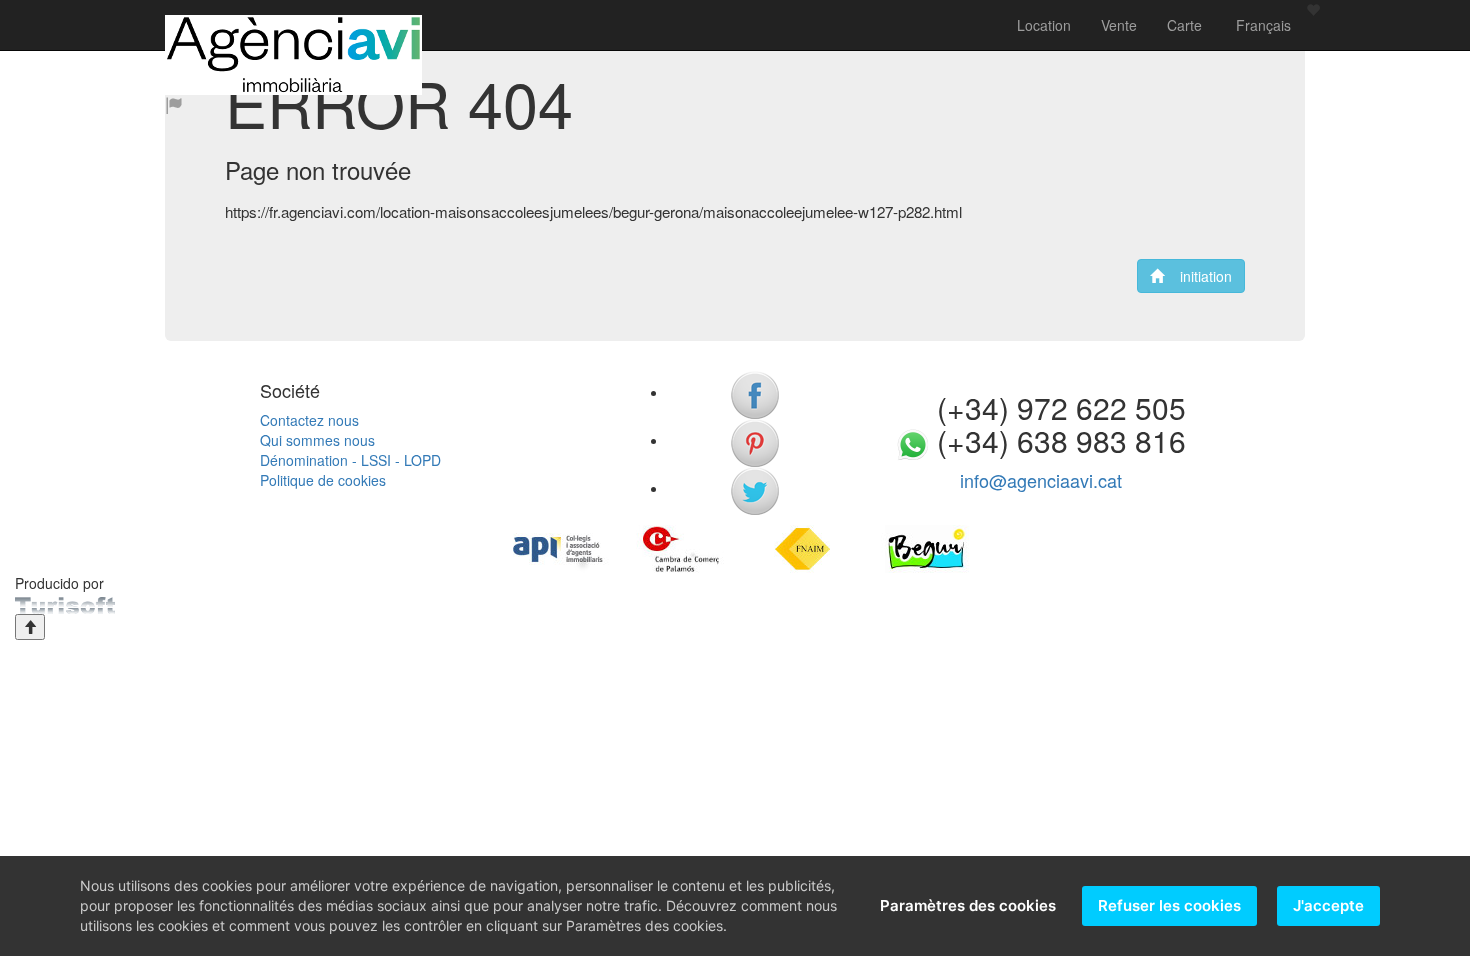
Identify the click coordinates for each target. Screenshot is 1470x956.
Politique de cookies (323, 480)
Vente (1119, 25)
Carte (1184, 25)
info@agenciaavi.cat (1041, 480)
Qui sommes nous (317, 440)
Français (1261, 25)
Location (1044, 25)
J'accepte (1328, 905)
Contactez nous (309, 420)
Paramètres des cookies (968, 905)
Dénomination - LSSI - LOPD (350, 460)
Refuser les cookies (1169, 905)
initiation (1198, 276)
